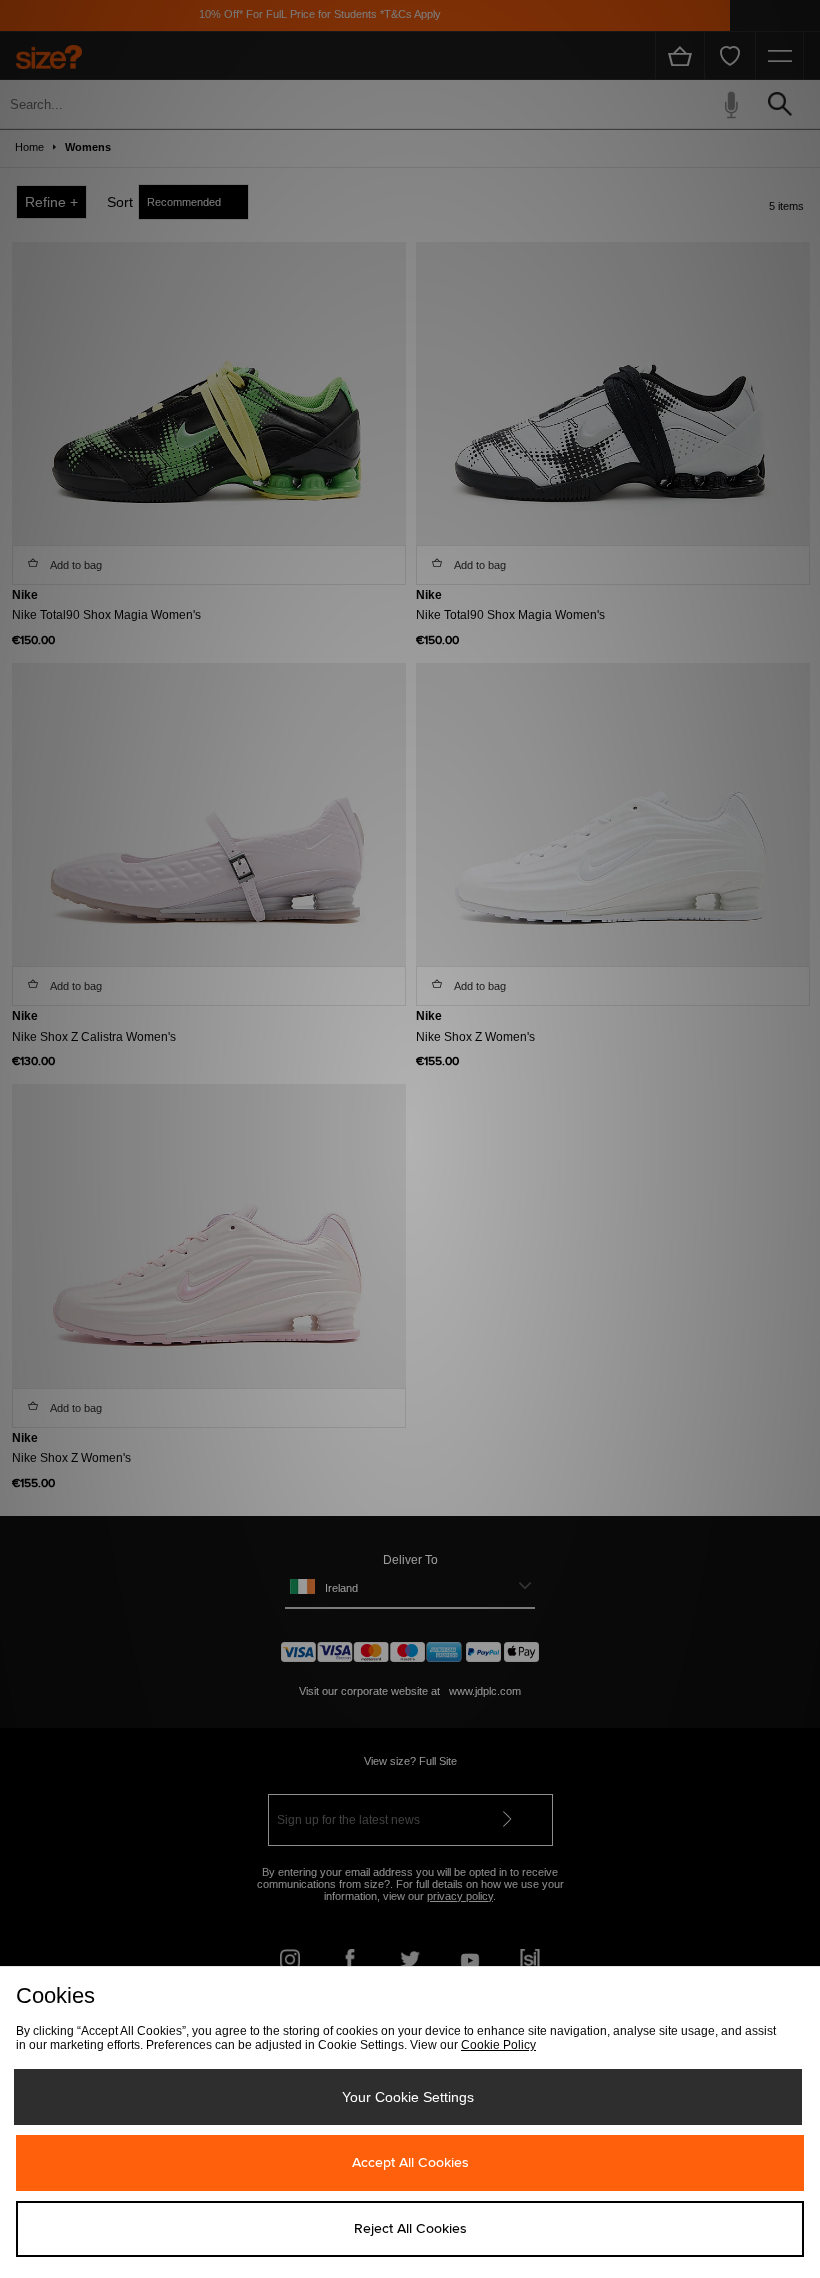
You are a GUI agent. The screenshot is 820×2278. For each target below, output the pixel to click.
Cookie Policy (498, 2045)
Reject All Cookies (410, 2229)
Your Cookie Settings (408, 2097)
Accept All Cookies (410, 2163)
